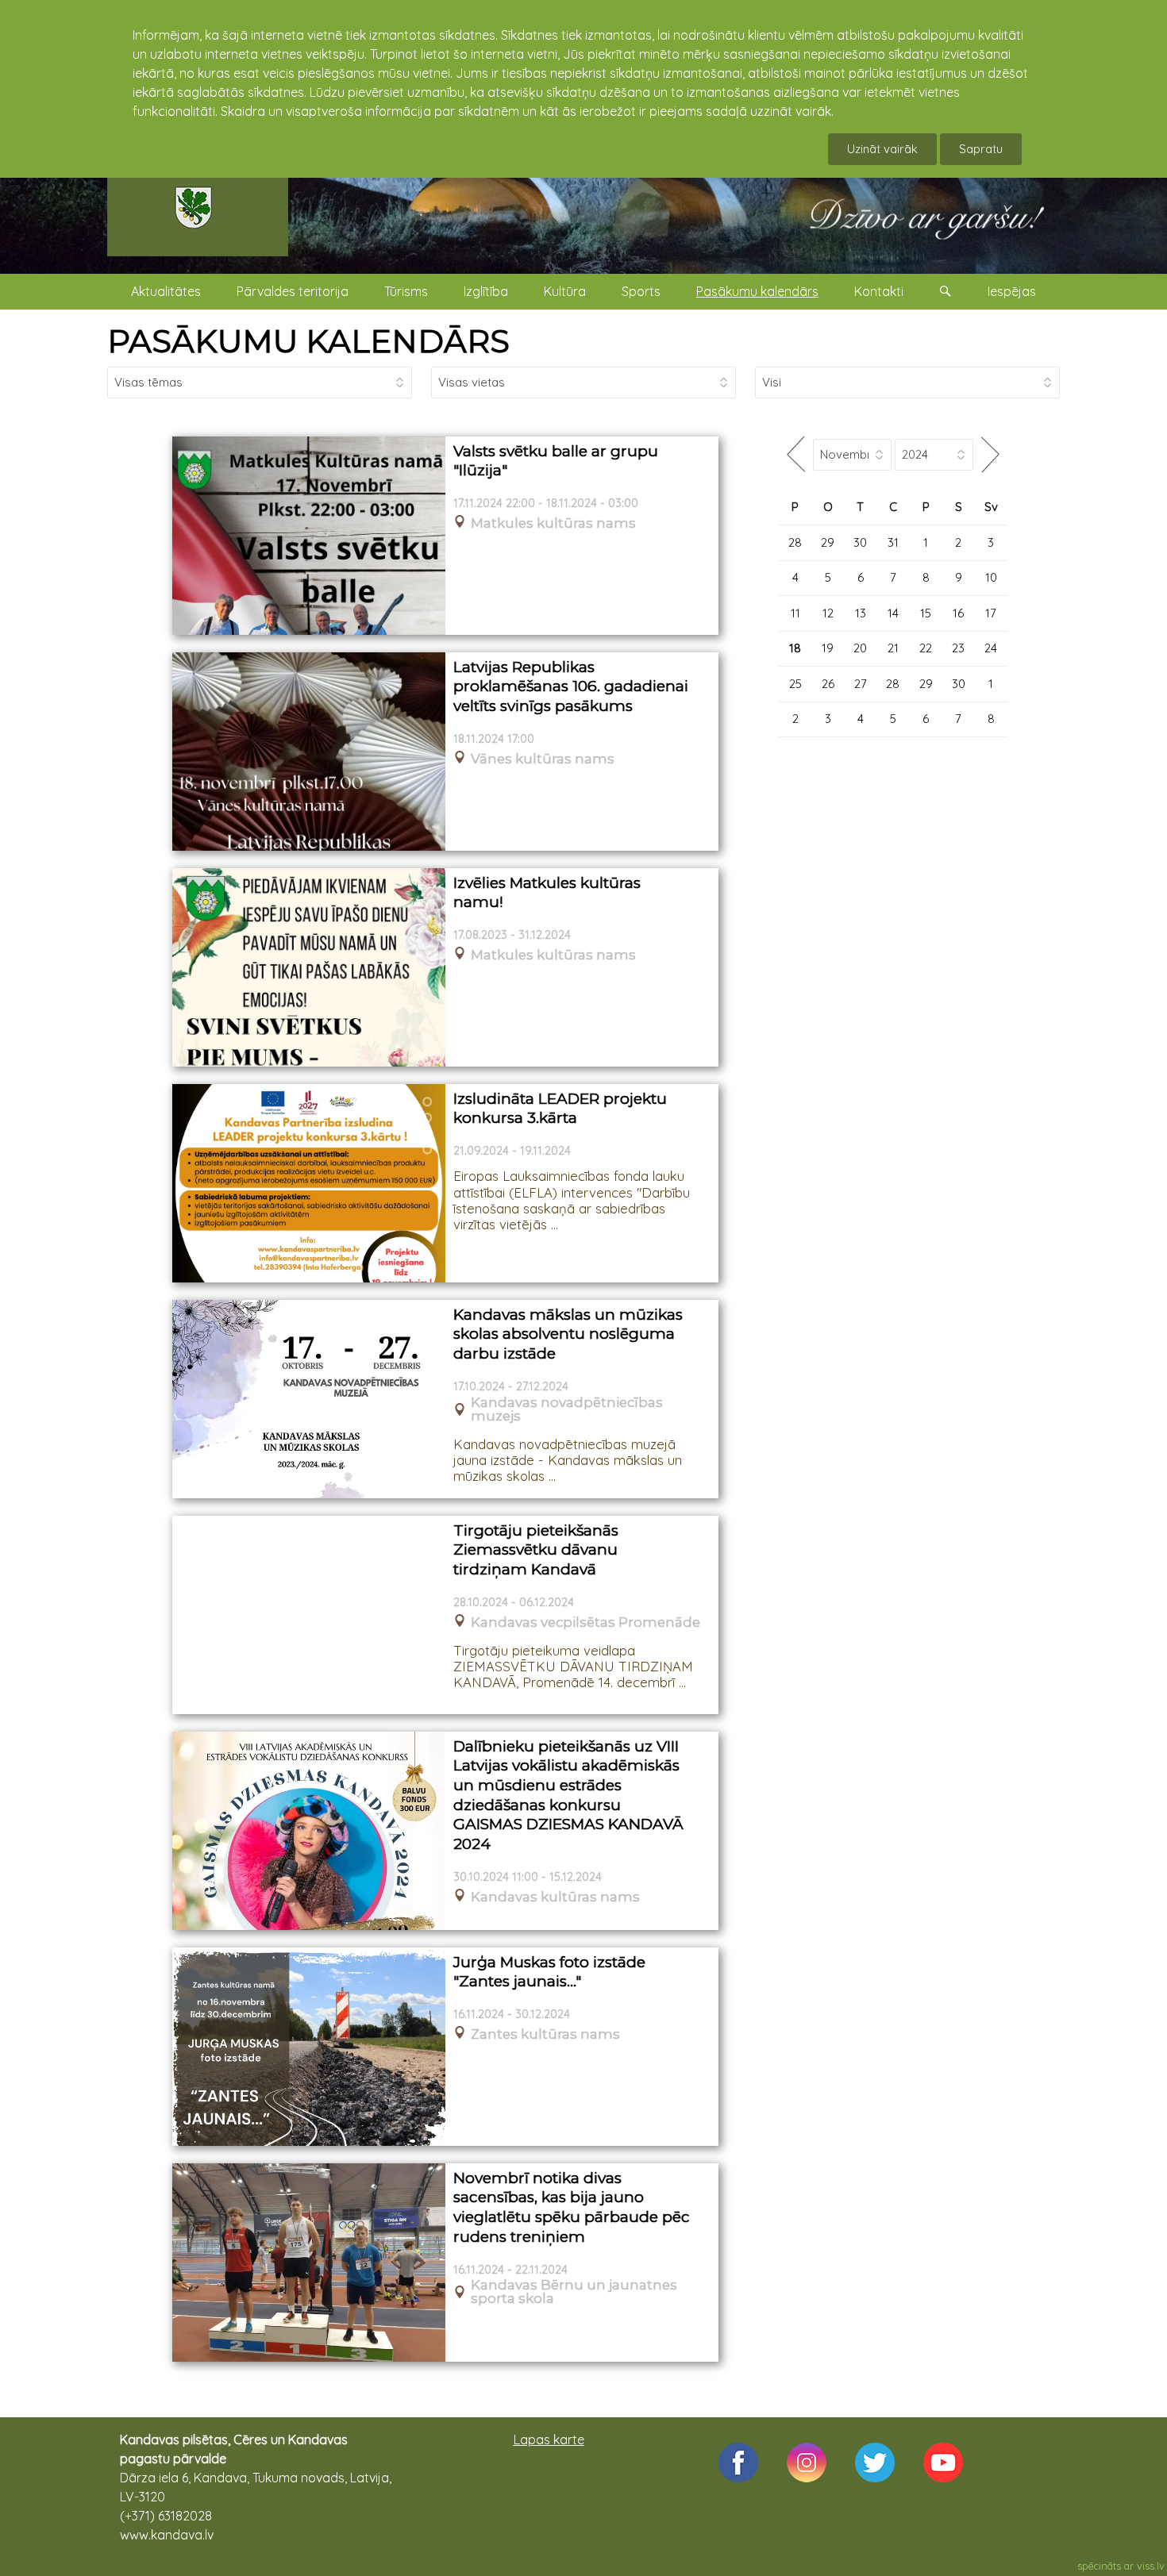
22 (926, 648)
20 (860, 648)
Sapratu (981, 149)
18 (795, 648)
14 (893, 613)
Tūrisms (406, 291)
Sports (641, 291)
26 (828, 684)
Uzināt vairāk (882, 149)
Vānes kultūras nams (543, 759)
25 (795, 684)
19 (828, 648)
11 (795, 613)
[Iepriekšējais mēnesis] (796, 454)
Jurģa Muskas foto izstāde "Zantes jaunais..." (549, 1972)
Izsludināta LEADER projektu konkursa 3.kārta (560, 1109)
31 (893, 542)
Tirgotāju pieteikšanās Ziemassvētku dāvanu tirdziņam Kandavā (536, 1550)
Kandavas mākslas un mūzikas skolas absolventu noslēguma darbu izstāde (568, 1334)
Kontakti (879, 291)
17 (991, 613)
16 (958, 613)
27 (861, 684)
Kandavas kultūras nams (555, 1897)
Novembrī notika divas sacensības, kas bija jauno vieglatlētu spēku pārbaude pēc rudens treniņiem (572, 2207)
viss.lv (1151, 2566)
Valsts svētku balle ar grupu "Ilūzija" (556, 461)
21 (893, 648)
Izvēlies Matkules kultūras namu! (547, 893)
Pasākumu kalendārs (757, 291)
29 (828, 542)
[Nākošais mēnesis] (990, 454)
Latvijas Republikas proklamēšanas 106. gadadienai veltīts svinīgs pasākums (571, 686)
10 (991, 577)
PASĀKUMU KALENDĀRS (308, 341)
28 (795, 542)
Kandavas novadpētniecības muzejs (567, 1409)
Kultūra (565, 291)
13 (861, 613)
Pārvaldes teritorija (293, 291)
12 (828, 613)
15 (926, 613)
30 (860, 542)
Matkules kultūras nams (553, 523)
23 (958, 648)
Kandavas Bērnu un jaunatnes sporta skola (574, 2292)
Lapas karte (549, 2440)
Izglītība (486, 291)
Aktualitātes (166, 291)
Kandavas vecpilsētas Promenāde (585, 1622)
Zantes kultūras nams (545, 2034)
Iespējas (1012, 291)
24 (991, 648)
